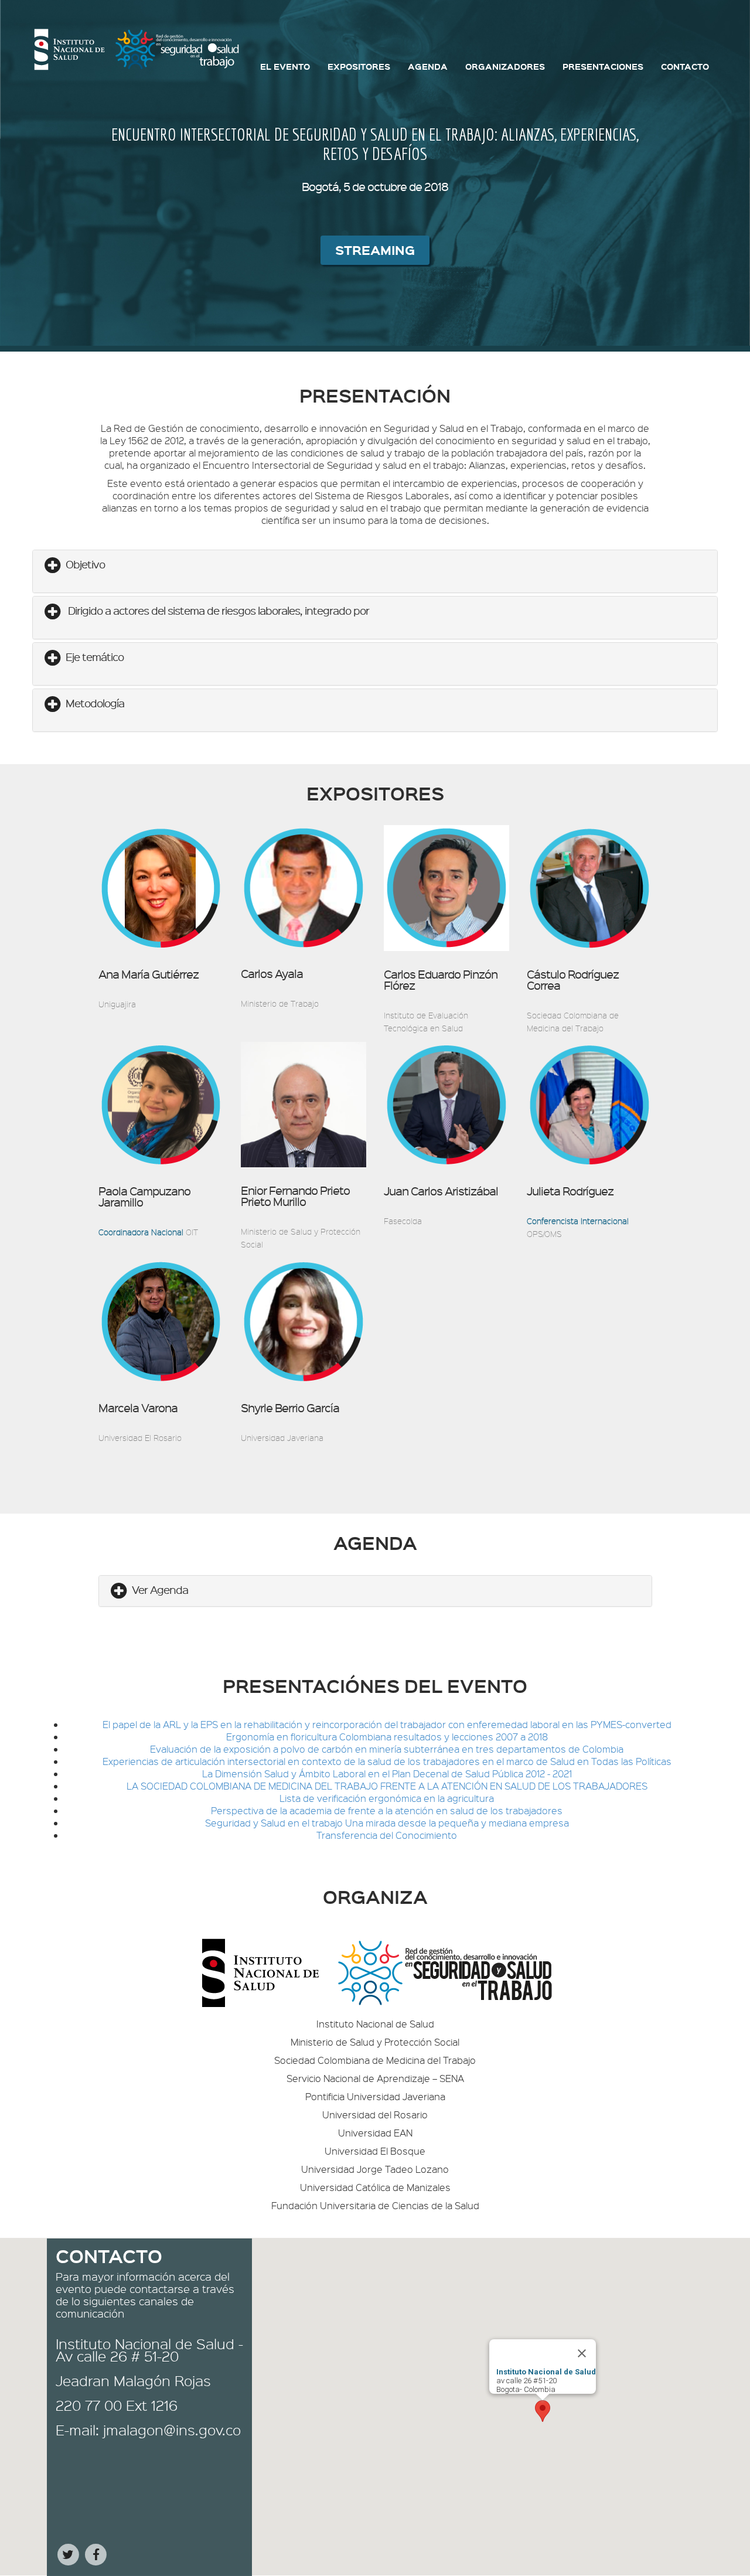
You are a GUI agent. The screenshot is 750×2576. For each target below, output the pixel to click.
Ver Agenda (160, 1589)
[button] (543, 2411)
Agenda (428, 66)
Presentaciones (603, 66)
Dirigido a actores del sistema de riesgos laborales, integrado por (217, 610)
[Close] (582, 2353)
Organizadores (505, 66)
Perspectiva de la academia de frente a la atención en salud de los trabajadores (387, 1810)
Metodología (95, 703)
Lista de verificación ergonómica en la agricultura (387, 1798)
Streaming (375, 250)
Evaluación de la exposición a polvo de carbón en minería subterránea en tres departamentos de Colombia (387, 1749)
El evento (285, 66)
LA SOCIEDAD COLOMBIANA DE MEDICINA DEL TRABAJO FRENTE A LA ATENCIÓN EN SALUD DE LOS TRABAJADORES (387, 1786)
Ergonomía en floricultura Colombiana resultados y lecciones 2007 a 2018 (387, 1737)
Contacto (685, 66)
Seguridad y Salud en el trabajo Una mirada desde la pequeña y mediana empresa (387, 1823)
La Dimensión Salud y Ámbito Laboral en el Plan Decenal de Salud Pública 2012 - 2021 (387, 1773)
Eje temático (95, 657)
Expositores (359, 66)
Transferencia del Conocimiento (387, 1835)
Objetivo (85, 564)
